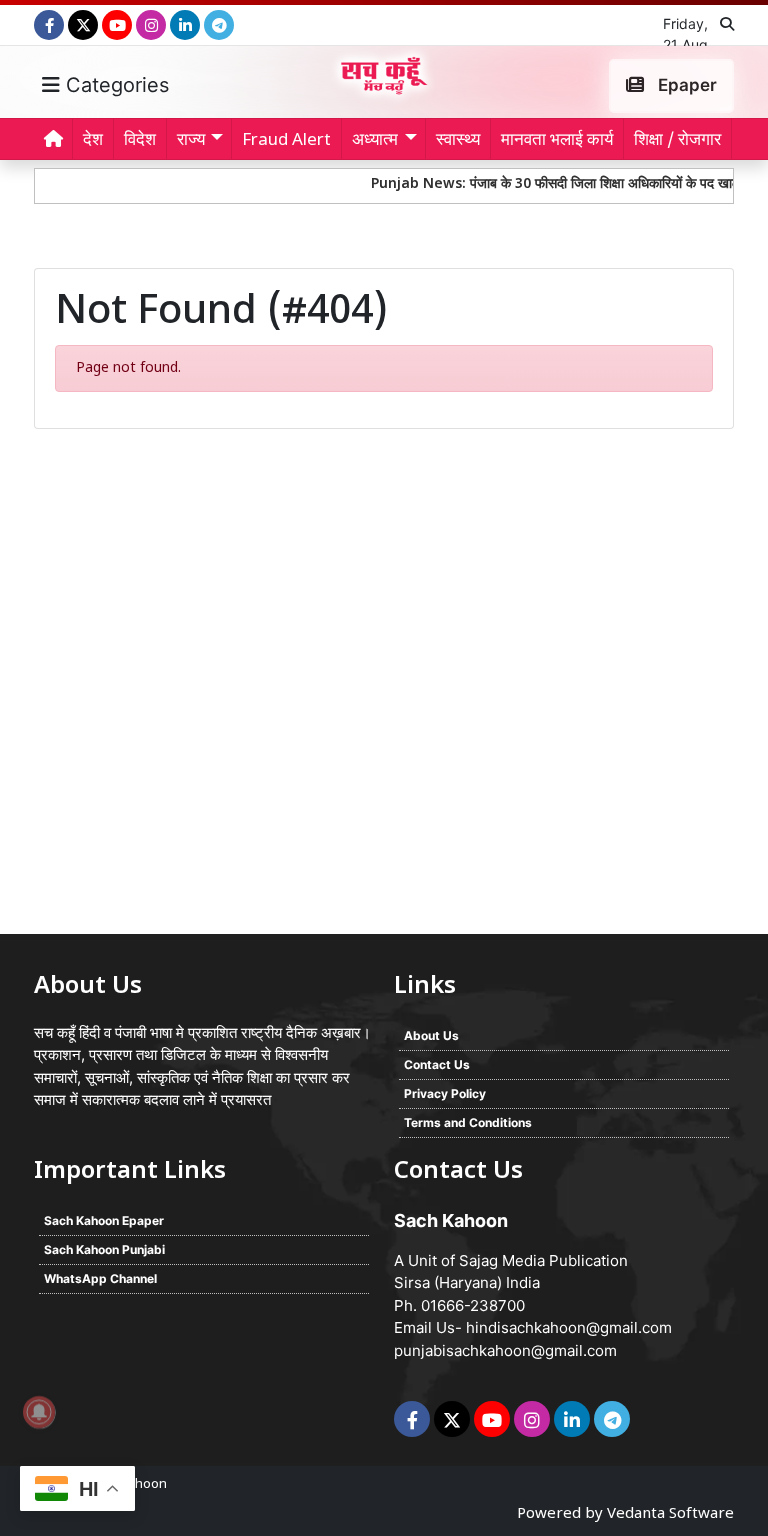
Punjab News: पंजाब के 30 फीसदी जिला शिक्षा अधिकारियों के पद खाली (540, 184)
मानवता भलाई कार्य (557, 141)
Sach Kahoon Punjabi (104, 1249)
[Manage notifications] (39, 1412)
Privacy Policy (445, 1093)
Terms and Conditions (468, 1122)
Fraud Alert (286, 141)
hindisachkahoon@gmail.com (569, 1327)
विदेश (140, 141)
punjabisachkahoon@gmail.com (505, 1350)
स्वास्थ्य (458, 141)
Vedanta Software (670, 1514)
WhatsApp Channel (100, 1278)
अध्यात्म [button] (375, 141)
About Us (431, 1035)
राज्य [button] (191, 141)
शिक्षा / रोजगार (677, 141)
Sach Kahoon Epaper (104, 1220)
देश (93, 141)
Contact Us (437, 1064)
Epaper (685, 85)
